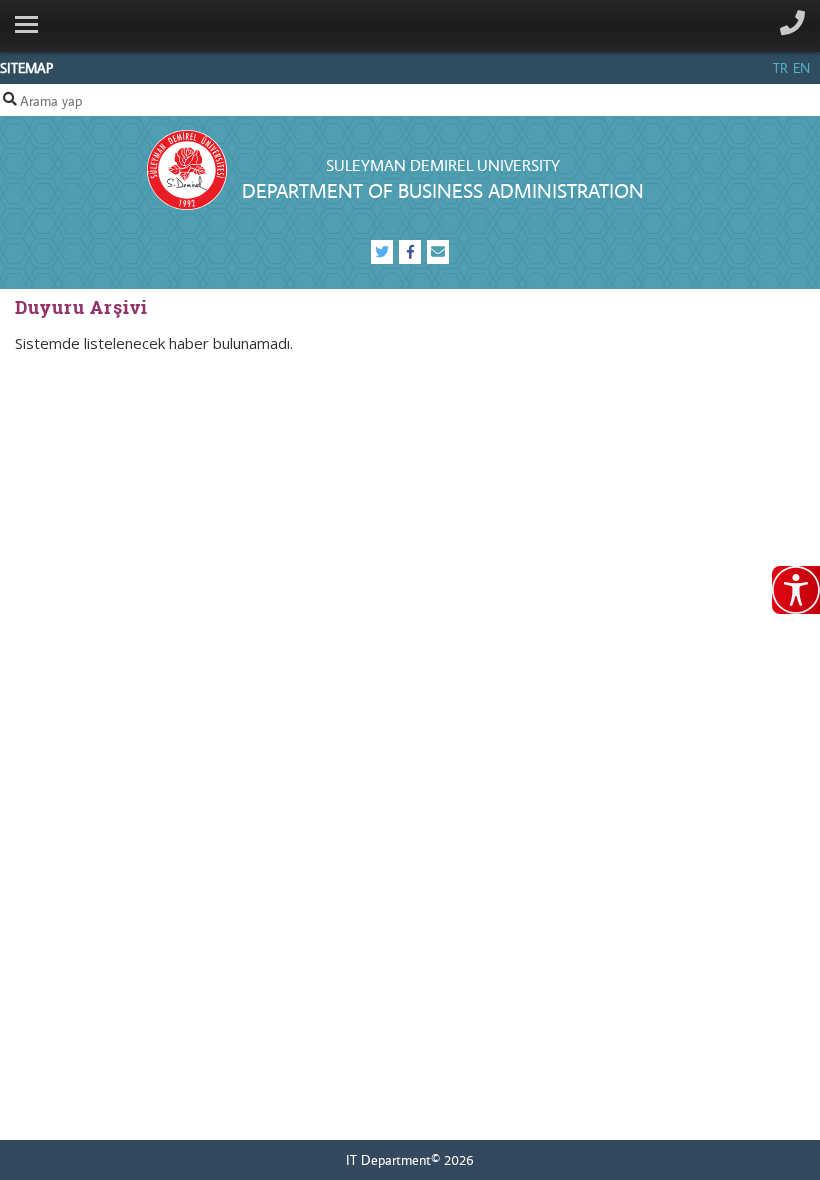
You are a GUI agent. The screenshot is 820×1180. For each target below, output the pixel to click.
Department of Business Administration (443, 190)
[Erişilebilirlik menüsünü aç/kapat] (796, 590)
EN (801, 68)
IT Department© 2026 (410, 1160)
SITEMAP (26, 68)
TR (780, 68)
